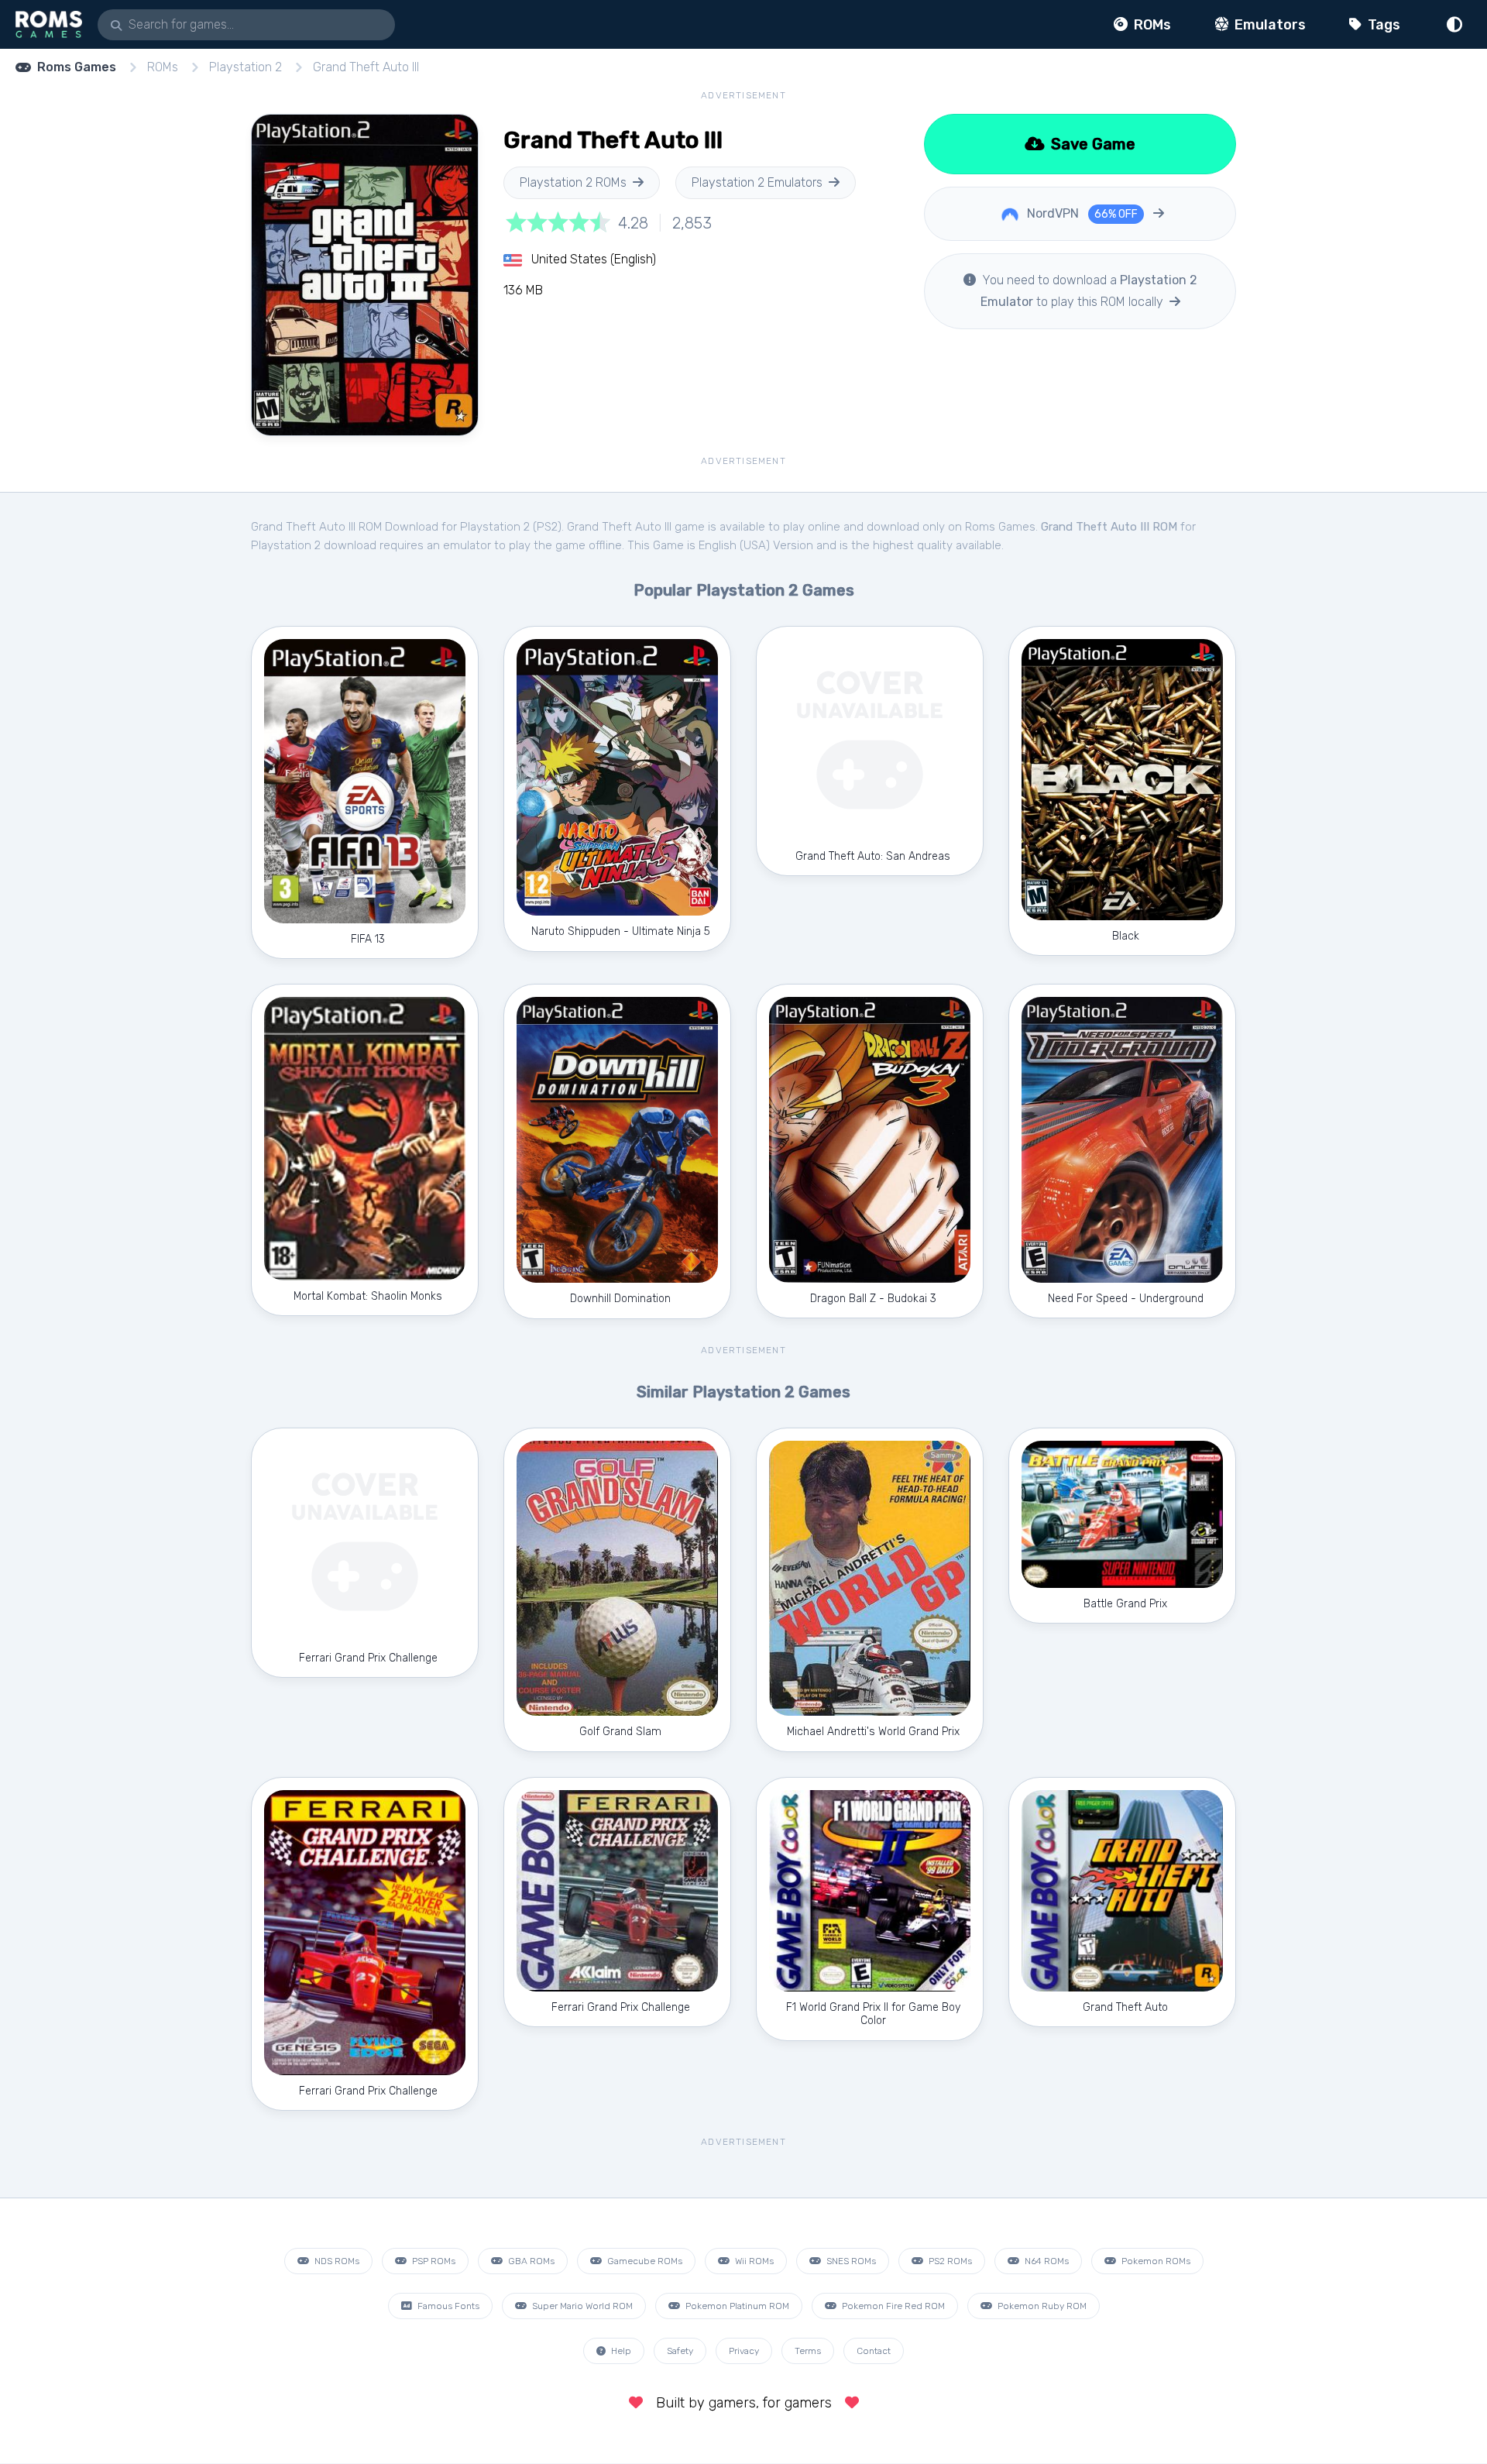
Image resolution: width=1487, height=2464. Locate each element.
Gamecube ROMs (644, 2261)
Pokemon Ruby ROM (1041, 2306)
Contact (874, 2351)
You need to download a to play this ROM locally (1088, 291)
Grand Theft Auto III (366, 67)
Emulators (1269, 25)
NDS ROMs (336, 2261)
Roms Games (77, 67)
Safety (680, 2351)
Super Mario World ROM (581, 2306)
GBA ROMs (530, 2261)
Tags (1382, 25)
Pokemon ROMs (1155, 2261)
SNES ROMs (850, 2261)
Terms (808, 2351)
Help (620, 2351)
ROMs (1151, 25)
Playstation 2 (246, 67)
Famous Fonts (447, 2306)
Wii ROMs (753, 2261)
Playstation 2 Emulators (757, 182)
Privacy (744, 2351)
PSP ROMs (433, 2261)
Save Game (1091, 144)
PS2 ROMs (949, 2261)
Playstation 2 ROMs (573, 182)
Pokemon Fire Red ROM (892, 2306)
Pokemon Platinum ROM (736, 2306)
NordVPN (1081, 213)
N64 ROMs (1046, 2261)
